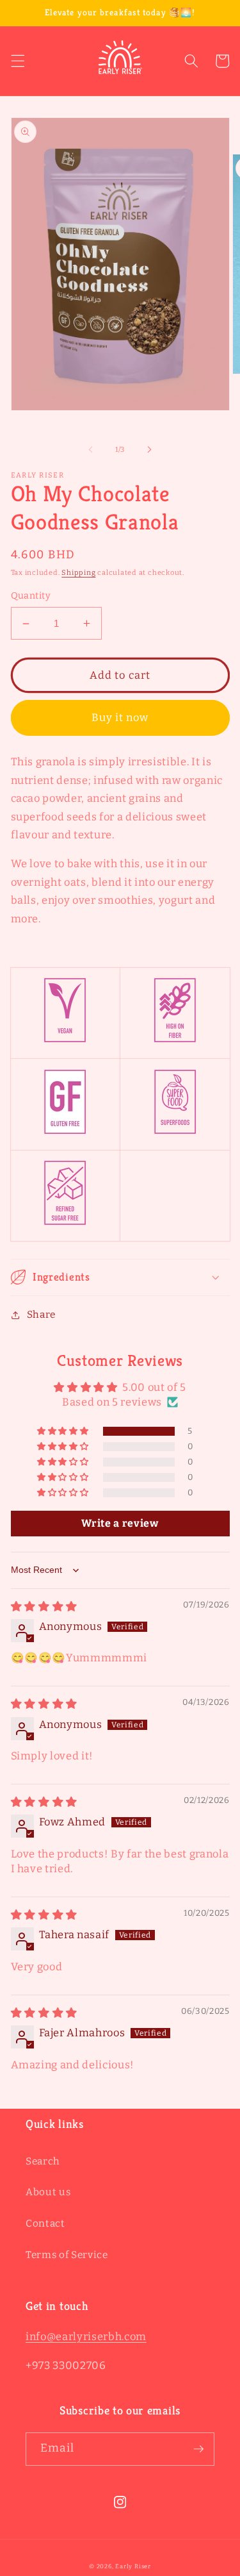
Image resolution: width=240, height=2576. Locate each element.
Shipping (78, 573)
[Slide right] (150, 450)
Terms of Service (67, 2255)
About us (48, 2192)
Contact (45, 2223)
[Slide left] (90, 450)
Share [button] (41, 1315)
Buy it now (120, 718)
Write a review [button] (120, 1523)
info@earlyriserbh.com (86, 2337)
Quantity (31, 596)
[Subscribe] (198, 2449)
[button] (17, 61)
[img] (44, 1607)
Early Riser (133, 2566)
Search (43, 2161)
